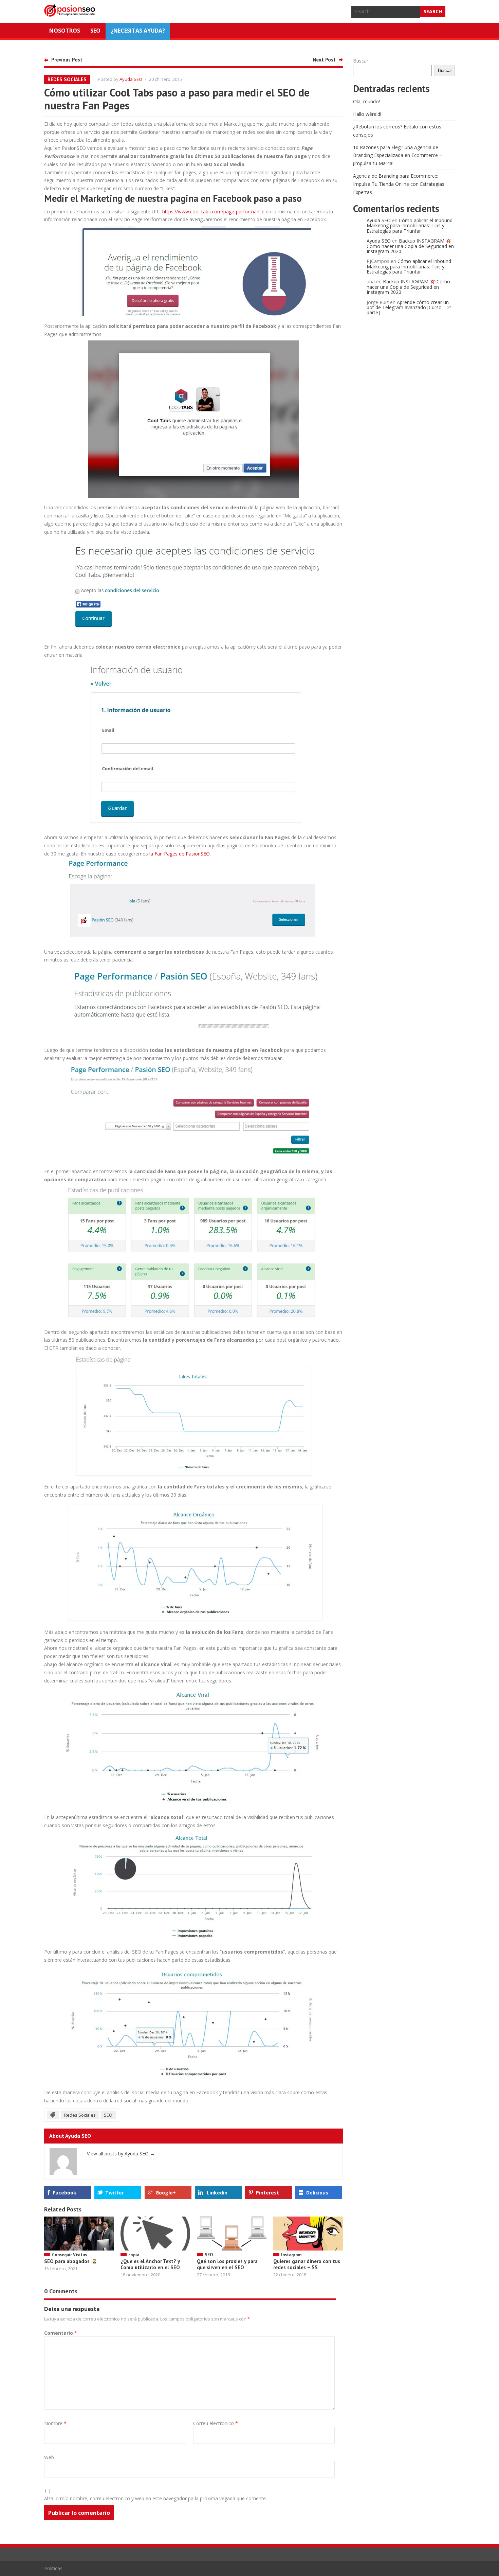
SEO (95, 31)
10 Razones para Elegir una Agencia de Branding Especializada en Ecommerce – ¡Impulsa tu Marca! (398, 155)
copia (134, 2255)
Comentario (61, 2333)
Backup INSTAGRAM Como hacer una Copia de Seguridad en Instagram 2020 (410, 246)
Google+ (166, 2193)
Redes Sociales (67, 79)
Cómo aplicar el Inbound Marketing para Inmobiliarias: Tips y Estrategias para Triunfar (410, 226)
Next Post (324, 60)
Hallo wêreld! (367, 114)
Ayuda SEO (131, 79)
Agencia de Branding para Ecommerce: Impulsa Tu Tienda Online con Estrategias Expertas (399, 184)
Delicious (317, 2193)
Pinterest (267, 2193)
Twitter (115, 2193)
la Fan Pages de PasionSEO (180, 854)
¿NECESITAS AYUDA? (138, 31)
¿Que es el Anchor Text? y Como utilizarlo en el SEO (150, 2264)
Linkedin (217, 2193)
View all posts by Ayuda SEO (121, 2154)
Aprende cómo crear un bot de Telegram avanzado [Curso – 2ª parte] (409, 307)
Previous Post (67, 60)
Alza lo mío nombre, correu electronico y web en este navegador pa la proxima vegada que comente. (155, 2498)
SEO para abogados (68, 2261)
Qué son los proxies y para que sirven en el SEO (227, 2264)
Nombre (55, 2423)
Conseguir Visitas (69, 2255)
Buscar (361, 61)
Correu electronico (216, 2423)
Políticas (53, 2568)
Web (49, 2457)
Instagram (291, 2255)
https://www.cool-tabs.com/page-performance (213, 211)
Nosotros (65, 31)
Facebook (65, 2193)
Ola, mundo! (366, 101)
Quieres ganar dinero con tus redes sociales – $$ (307, 2264)
